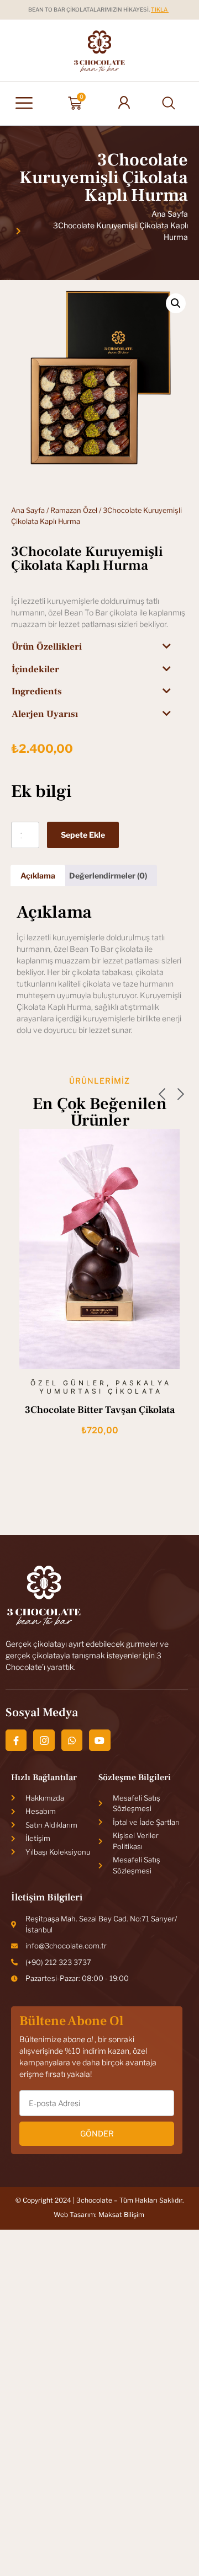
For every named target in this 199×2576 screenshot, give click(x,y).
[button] (176, 303)
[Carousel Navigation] (99, 1095)
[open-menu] (24, 104)
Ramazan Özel (74, 510)
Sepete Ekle (83, 835)
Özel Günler (69, 1383)
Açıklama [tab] (38, 875)
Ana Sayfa (28, 510)
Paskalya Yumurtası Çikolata (105, 1387)
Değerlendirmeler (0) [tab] (108, 875)
